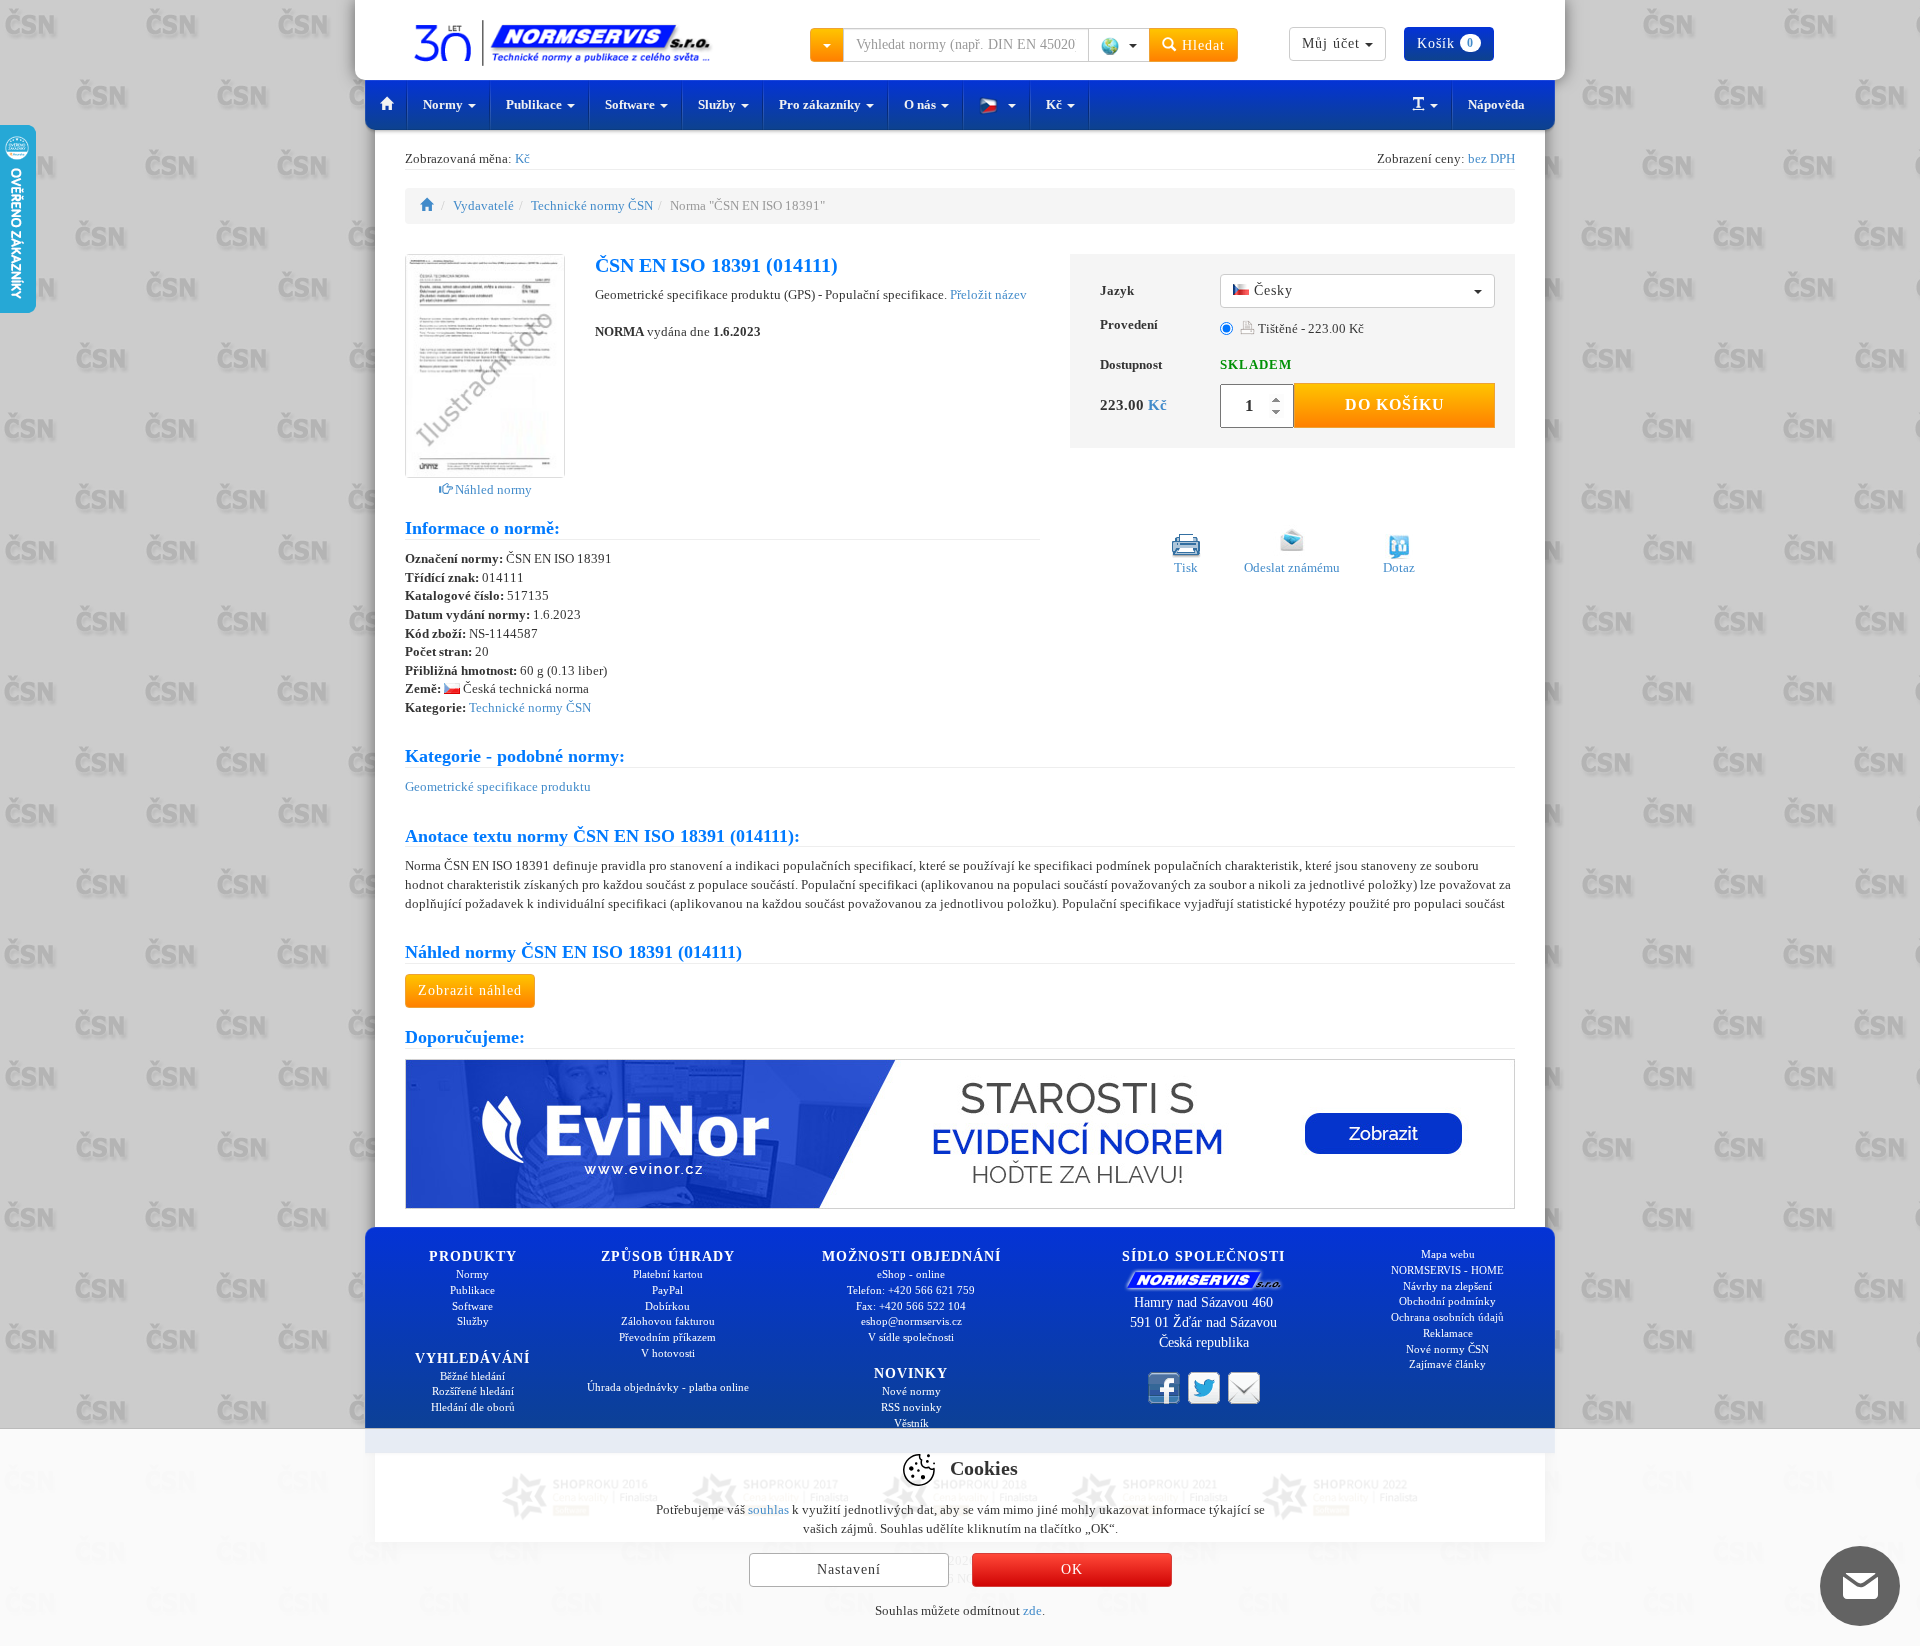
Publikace (535, 104)
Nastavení (849, 1569)
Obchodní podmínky (1447, 1301)
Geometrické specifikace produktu (498, 786)
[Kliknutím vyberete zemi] (1119, 45)
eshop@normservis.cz (911, 1321)
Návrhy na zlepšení (1447, 1286)
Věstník (911, 1423)
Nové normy (911, 1391)
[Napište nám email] (1244, 1386)
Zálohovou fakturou (668, 1321)
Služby (718, 104)
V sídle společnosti (911, 1337)
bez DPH (1491, 158)
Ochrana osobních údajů (1447, 1317)
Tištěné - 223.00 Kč (1309, 328)
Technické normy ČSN (592, 205)
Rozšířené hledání (473, 1391)
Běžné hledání (472, 1376)
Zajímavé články (1447, 1364)
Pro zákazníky (821, 104)
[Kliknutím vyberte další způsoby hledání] (827, 45)
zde (1032, 1610)
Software (631, 104)
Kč (1055, 104)
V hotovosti (668, 1353)
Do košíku (1395, 404)
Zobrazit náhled (470, 990)
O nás (921, 104)
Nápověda (1496, 104)
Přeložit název (988, 294)
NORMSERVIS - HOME (1447, 1270)
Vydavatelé (483, 205)
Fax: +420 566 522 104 (911, 1306)
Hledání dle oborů (473, 1407)
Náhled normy (492, 489)
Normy (444, 104)
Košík (1445, 43)
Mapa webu (1448, 1254)
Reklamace (1448, 1333)
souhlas (768, 1509)
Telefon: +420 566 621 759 (911, 1290)
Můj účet (1333, 43)
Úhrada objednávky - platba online (668, 1387)
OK (1072, 1569)
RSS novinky (911, 1407)
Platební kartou (668, 1274)
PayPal (667, 1290)
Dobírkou (667, 1306)
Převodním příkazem (667, 1337)
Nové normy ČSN (1447, 1349)
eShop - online (911, 1274)
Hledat (1201, 45)
